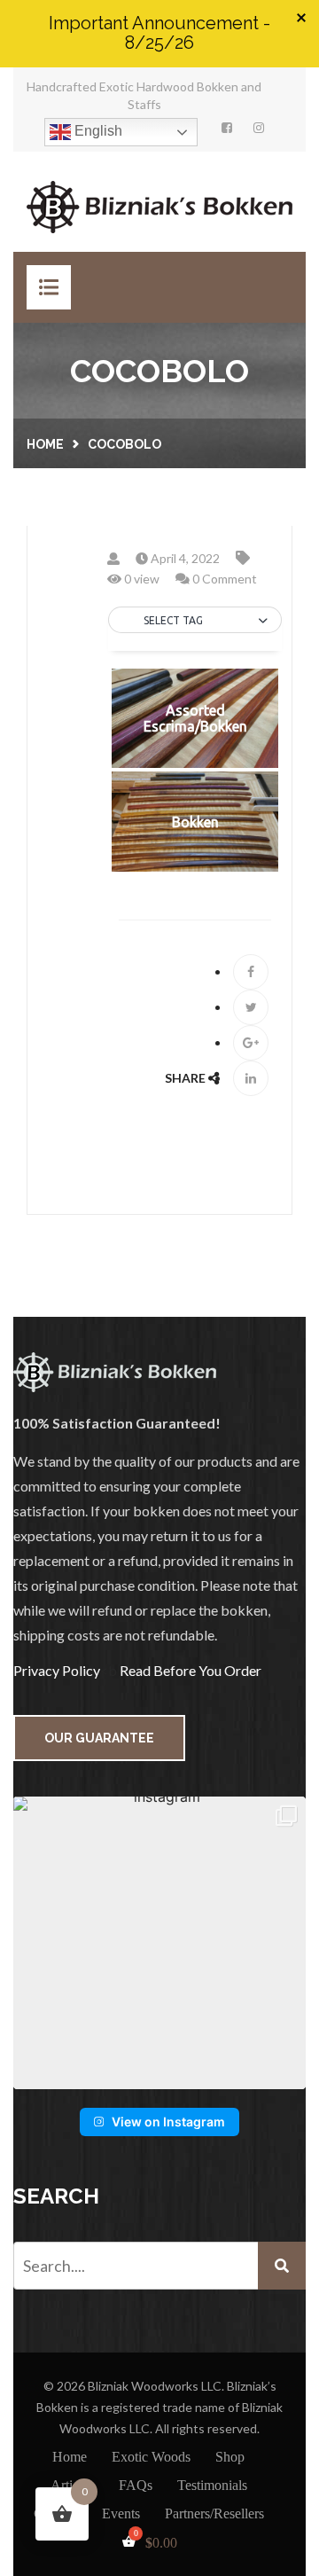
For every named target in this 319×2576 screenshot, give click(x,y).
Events (121, 2513)
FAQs (136, 2485)
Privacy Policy (57, 1670)
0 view (140, 579)
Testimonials (212, 2485)
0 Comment (223, 579)
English (97, 131)
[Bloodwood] (195, 665)
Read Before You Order (191, 1670)
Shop (230, 2457)
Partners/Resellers (214, 2513)
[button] (195, 621)
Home (45, 444)
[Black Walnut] (195, 646)
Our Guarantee (99, 1738)
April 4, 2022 (184, 558)
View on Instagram (168, 2122)
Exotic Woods (151, 2457)
